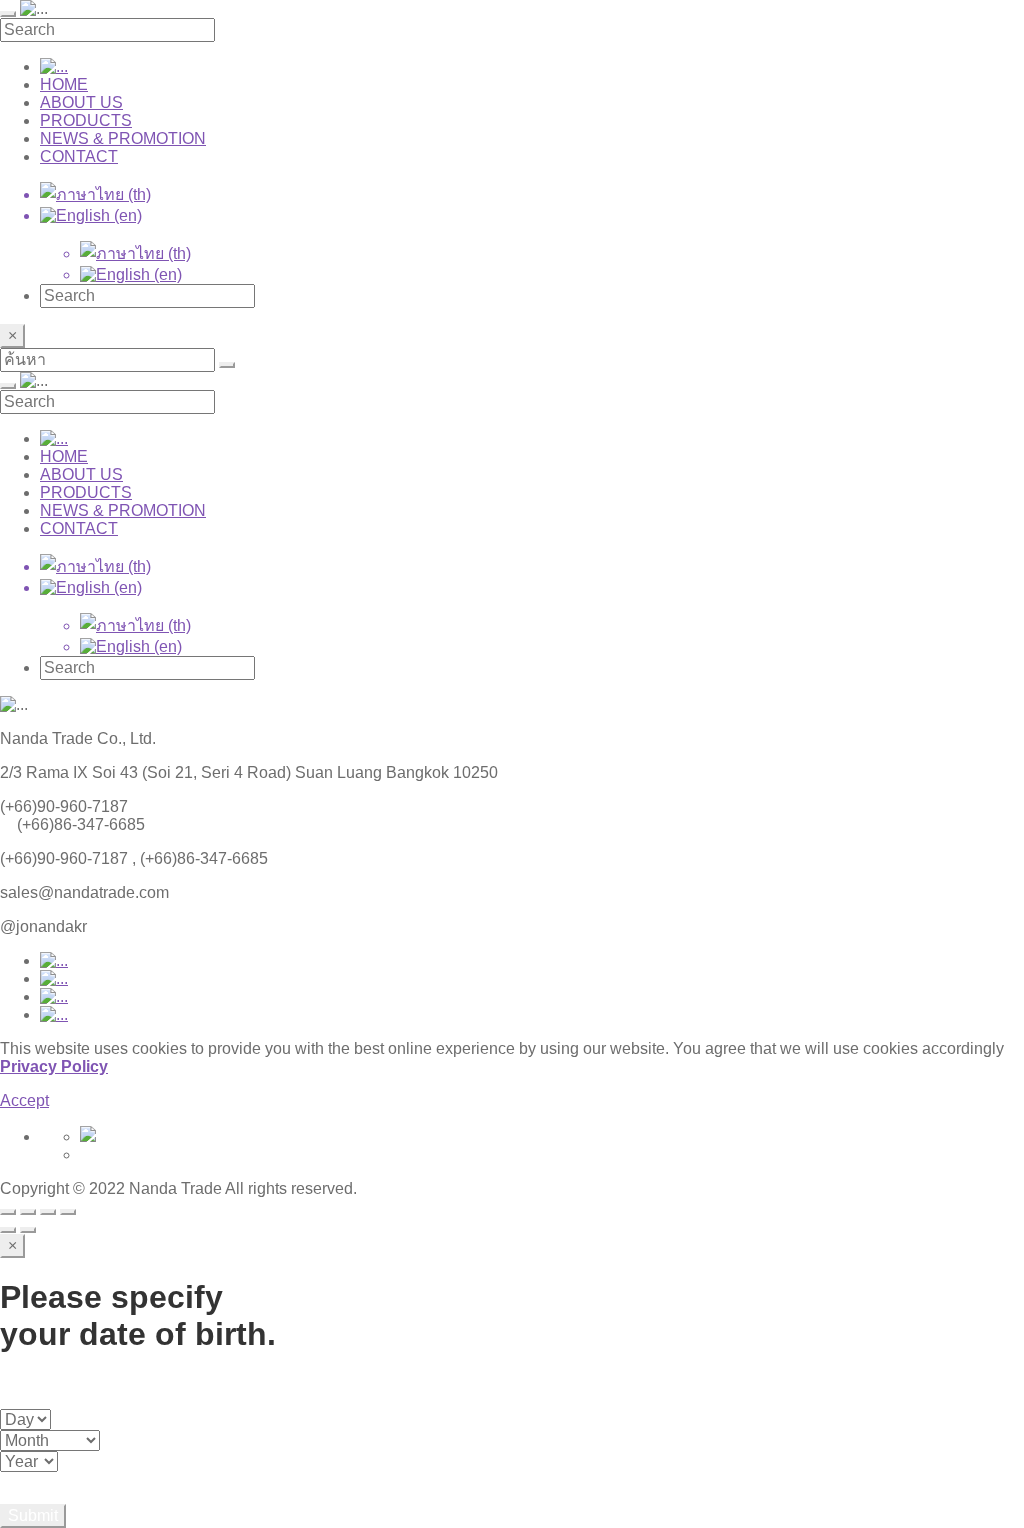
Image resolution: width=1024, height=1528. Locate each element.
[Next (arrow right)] (28, 1230)
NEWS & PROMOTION (123, 138)
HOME (64, 84)
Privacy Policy (54, 1066)
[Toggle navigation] (8, 14)
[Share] (28, 1212)
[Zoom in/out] (68, 1212)
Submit (33, 1515)
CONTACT (79, 156)
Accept (24, 1100)
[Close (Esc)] (8, 1212)
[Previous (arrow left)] (8, 1230)
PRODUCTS (86, 120)
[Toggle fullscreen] (48, 1212)
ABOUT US (81, 102)
